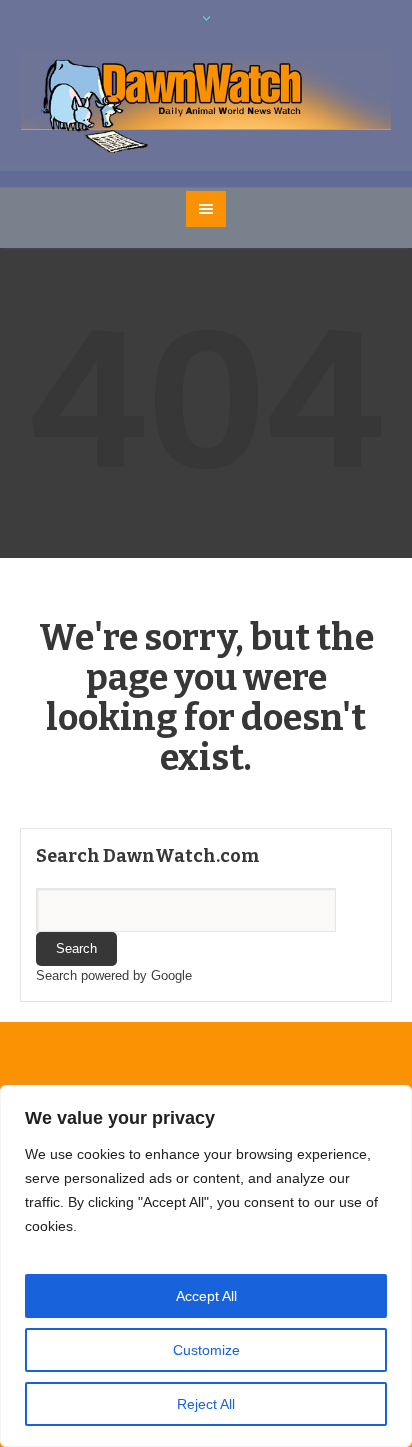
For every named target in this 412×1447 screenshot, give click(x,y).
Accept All (206, 1296)
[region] (206, 1266)
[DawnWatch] (206, 103)
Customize (206, 1350)
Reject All (206, 1404)
